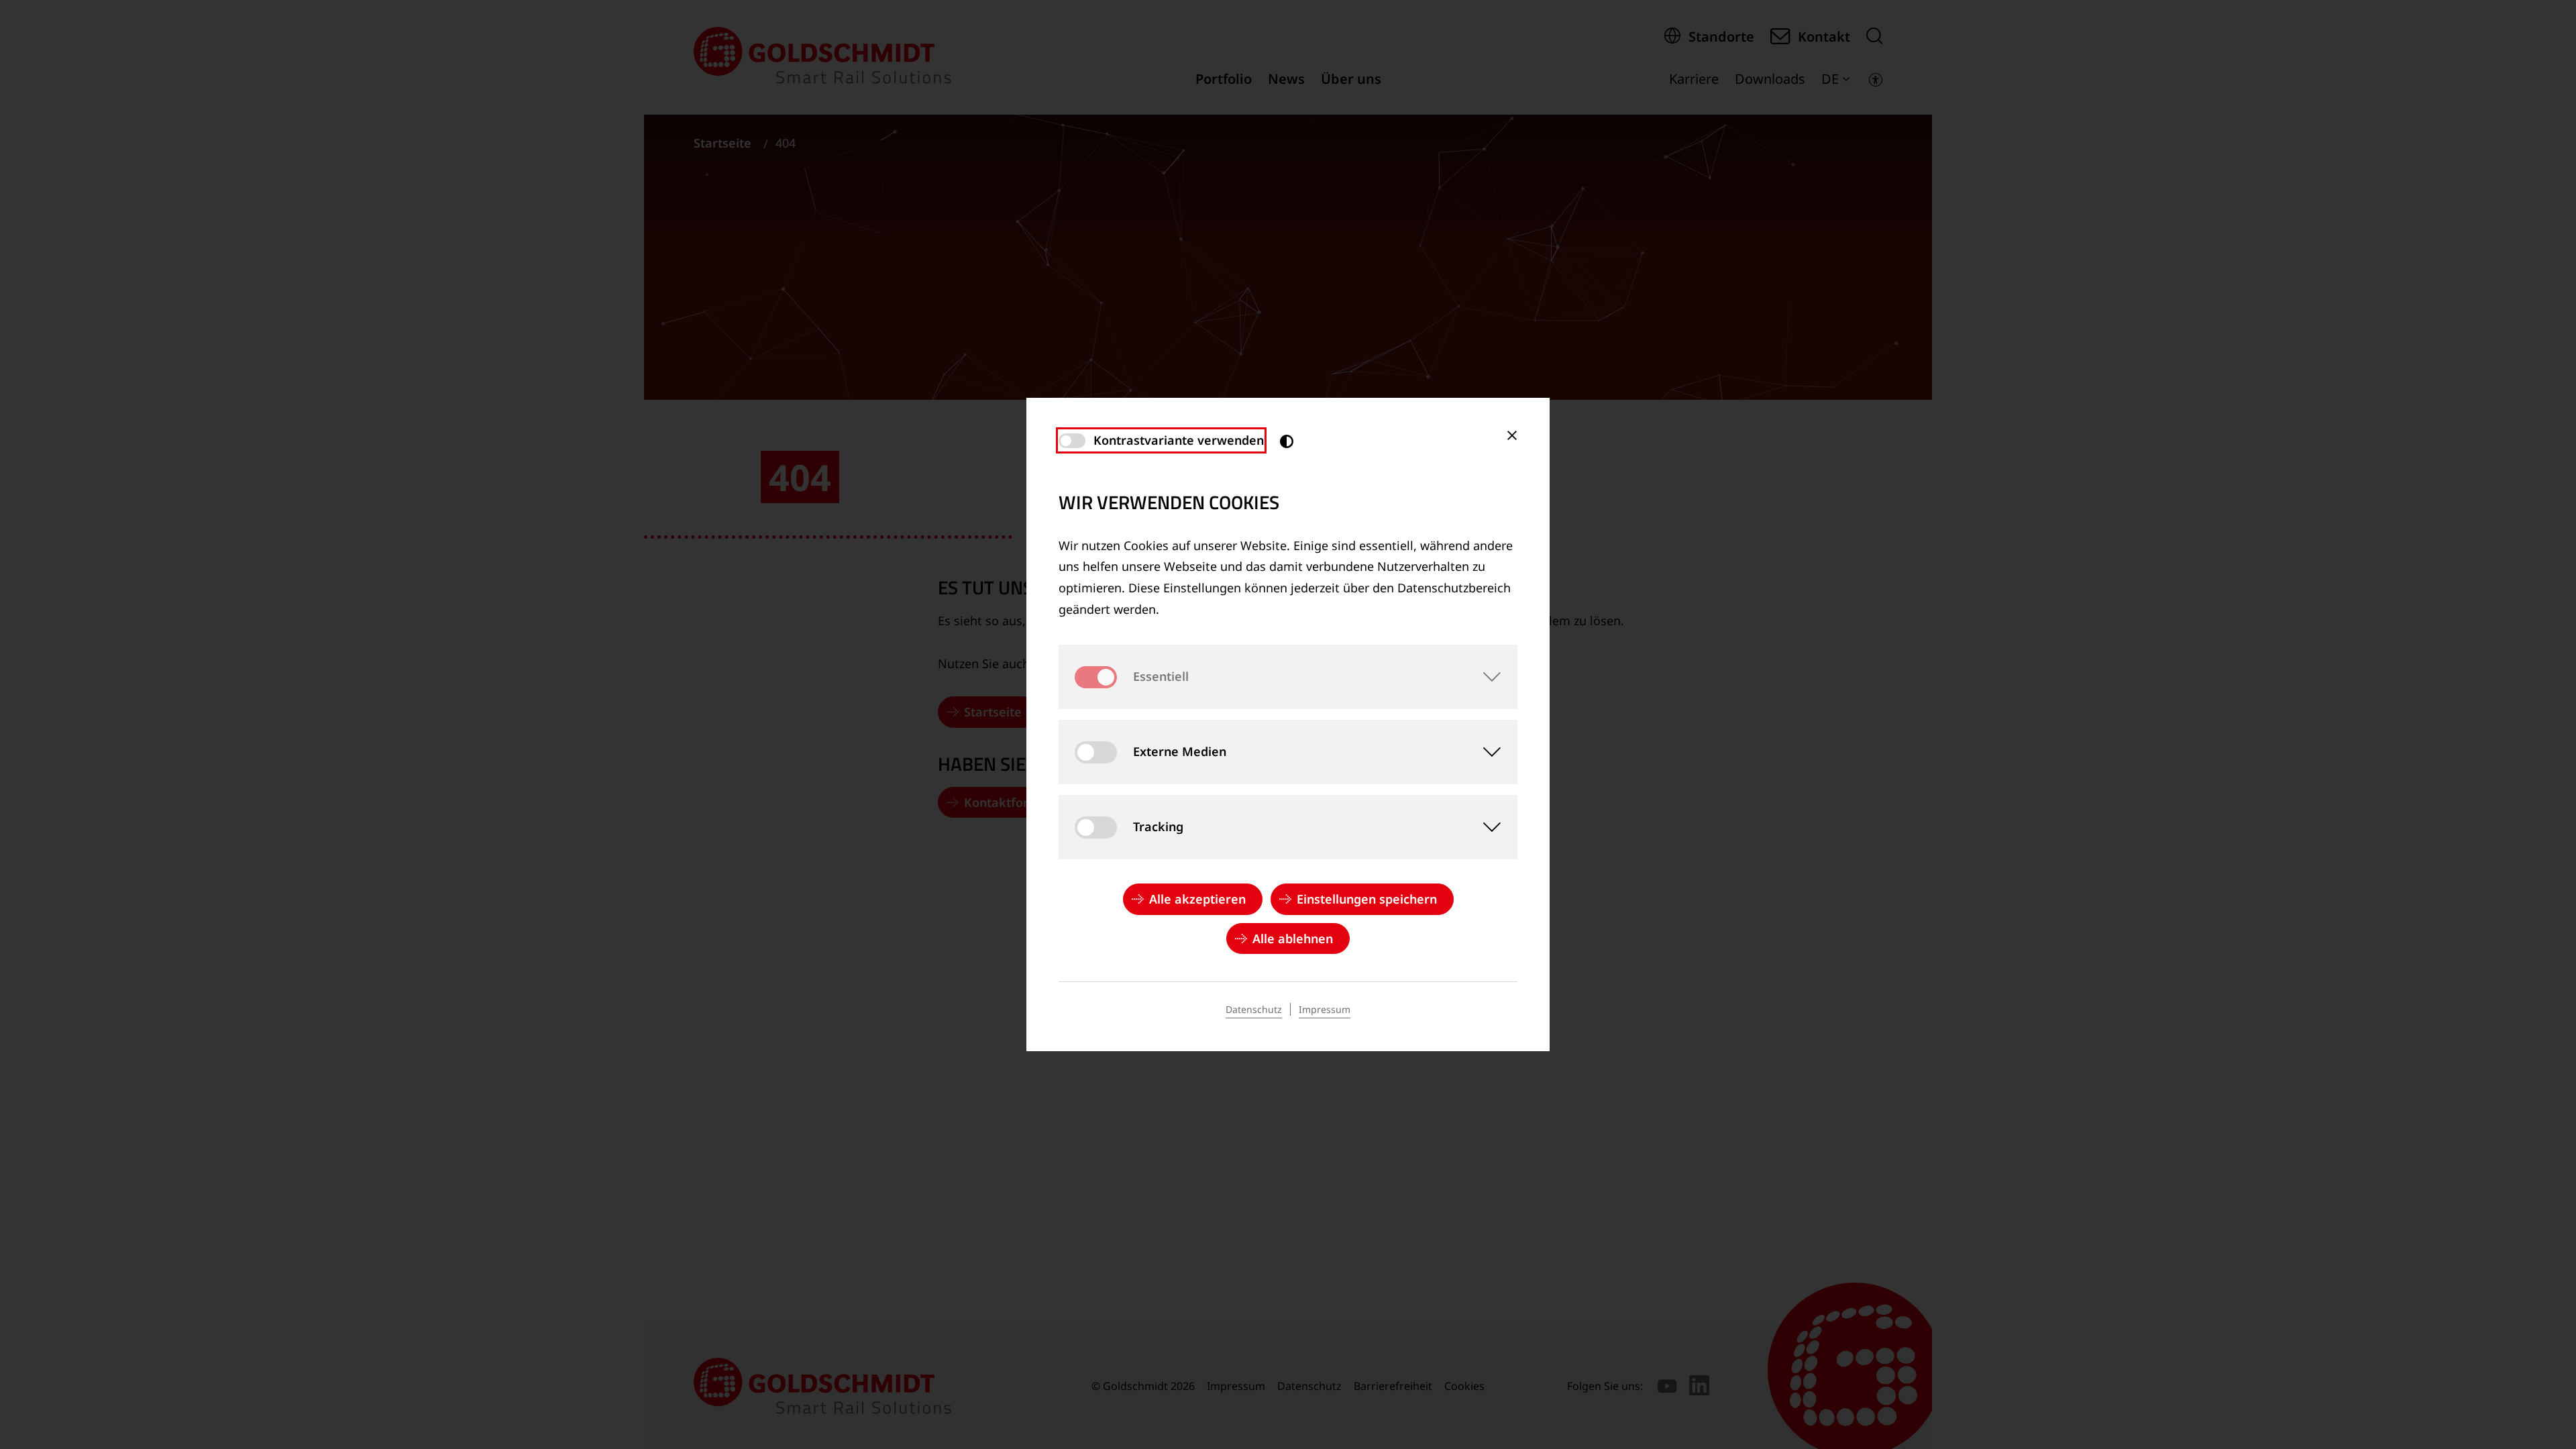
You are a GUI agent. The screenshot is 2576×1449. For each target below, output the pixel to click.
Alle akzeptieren (1197, 899)
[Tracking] (1485, 827)
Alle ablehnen (1293, 938)
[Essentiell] (1485, 677)
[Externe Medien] (1485, 752)
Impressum (1325, 1009)
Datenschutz (1254, 1009)
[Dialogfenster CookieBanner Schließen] (1512, 435)
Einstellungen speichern (1367, 899)
